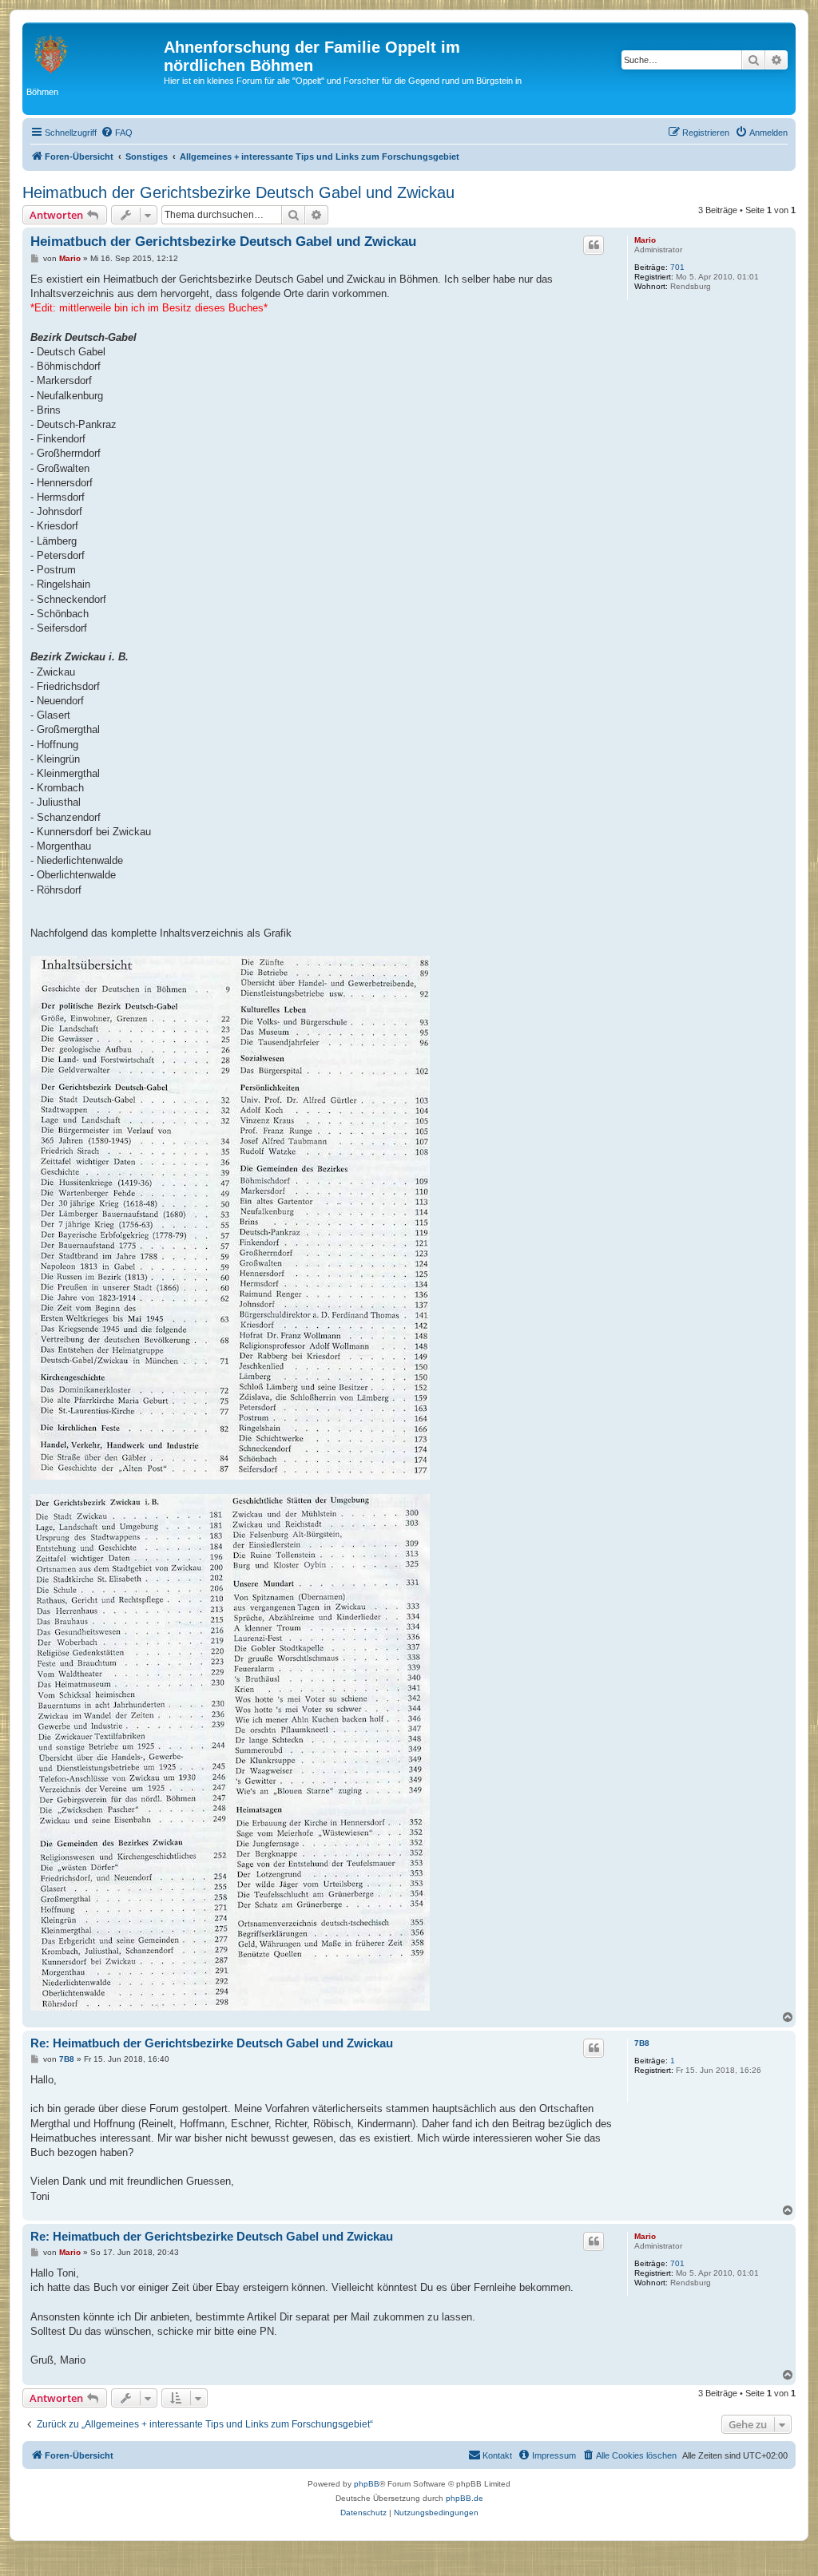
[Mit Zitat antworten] (594, 245)
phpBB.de (465, 2498)
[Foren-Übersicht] (95, 52)
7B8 (642, 2043)
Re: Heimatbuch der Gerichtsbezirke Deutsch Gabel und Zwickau (212, 2043)
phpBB (367, 2484)
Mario (645, 240)
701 (677, 267)
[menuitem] (117, 133)
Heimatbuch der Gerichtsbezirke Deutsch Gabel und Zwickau (238, 192)
